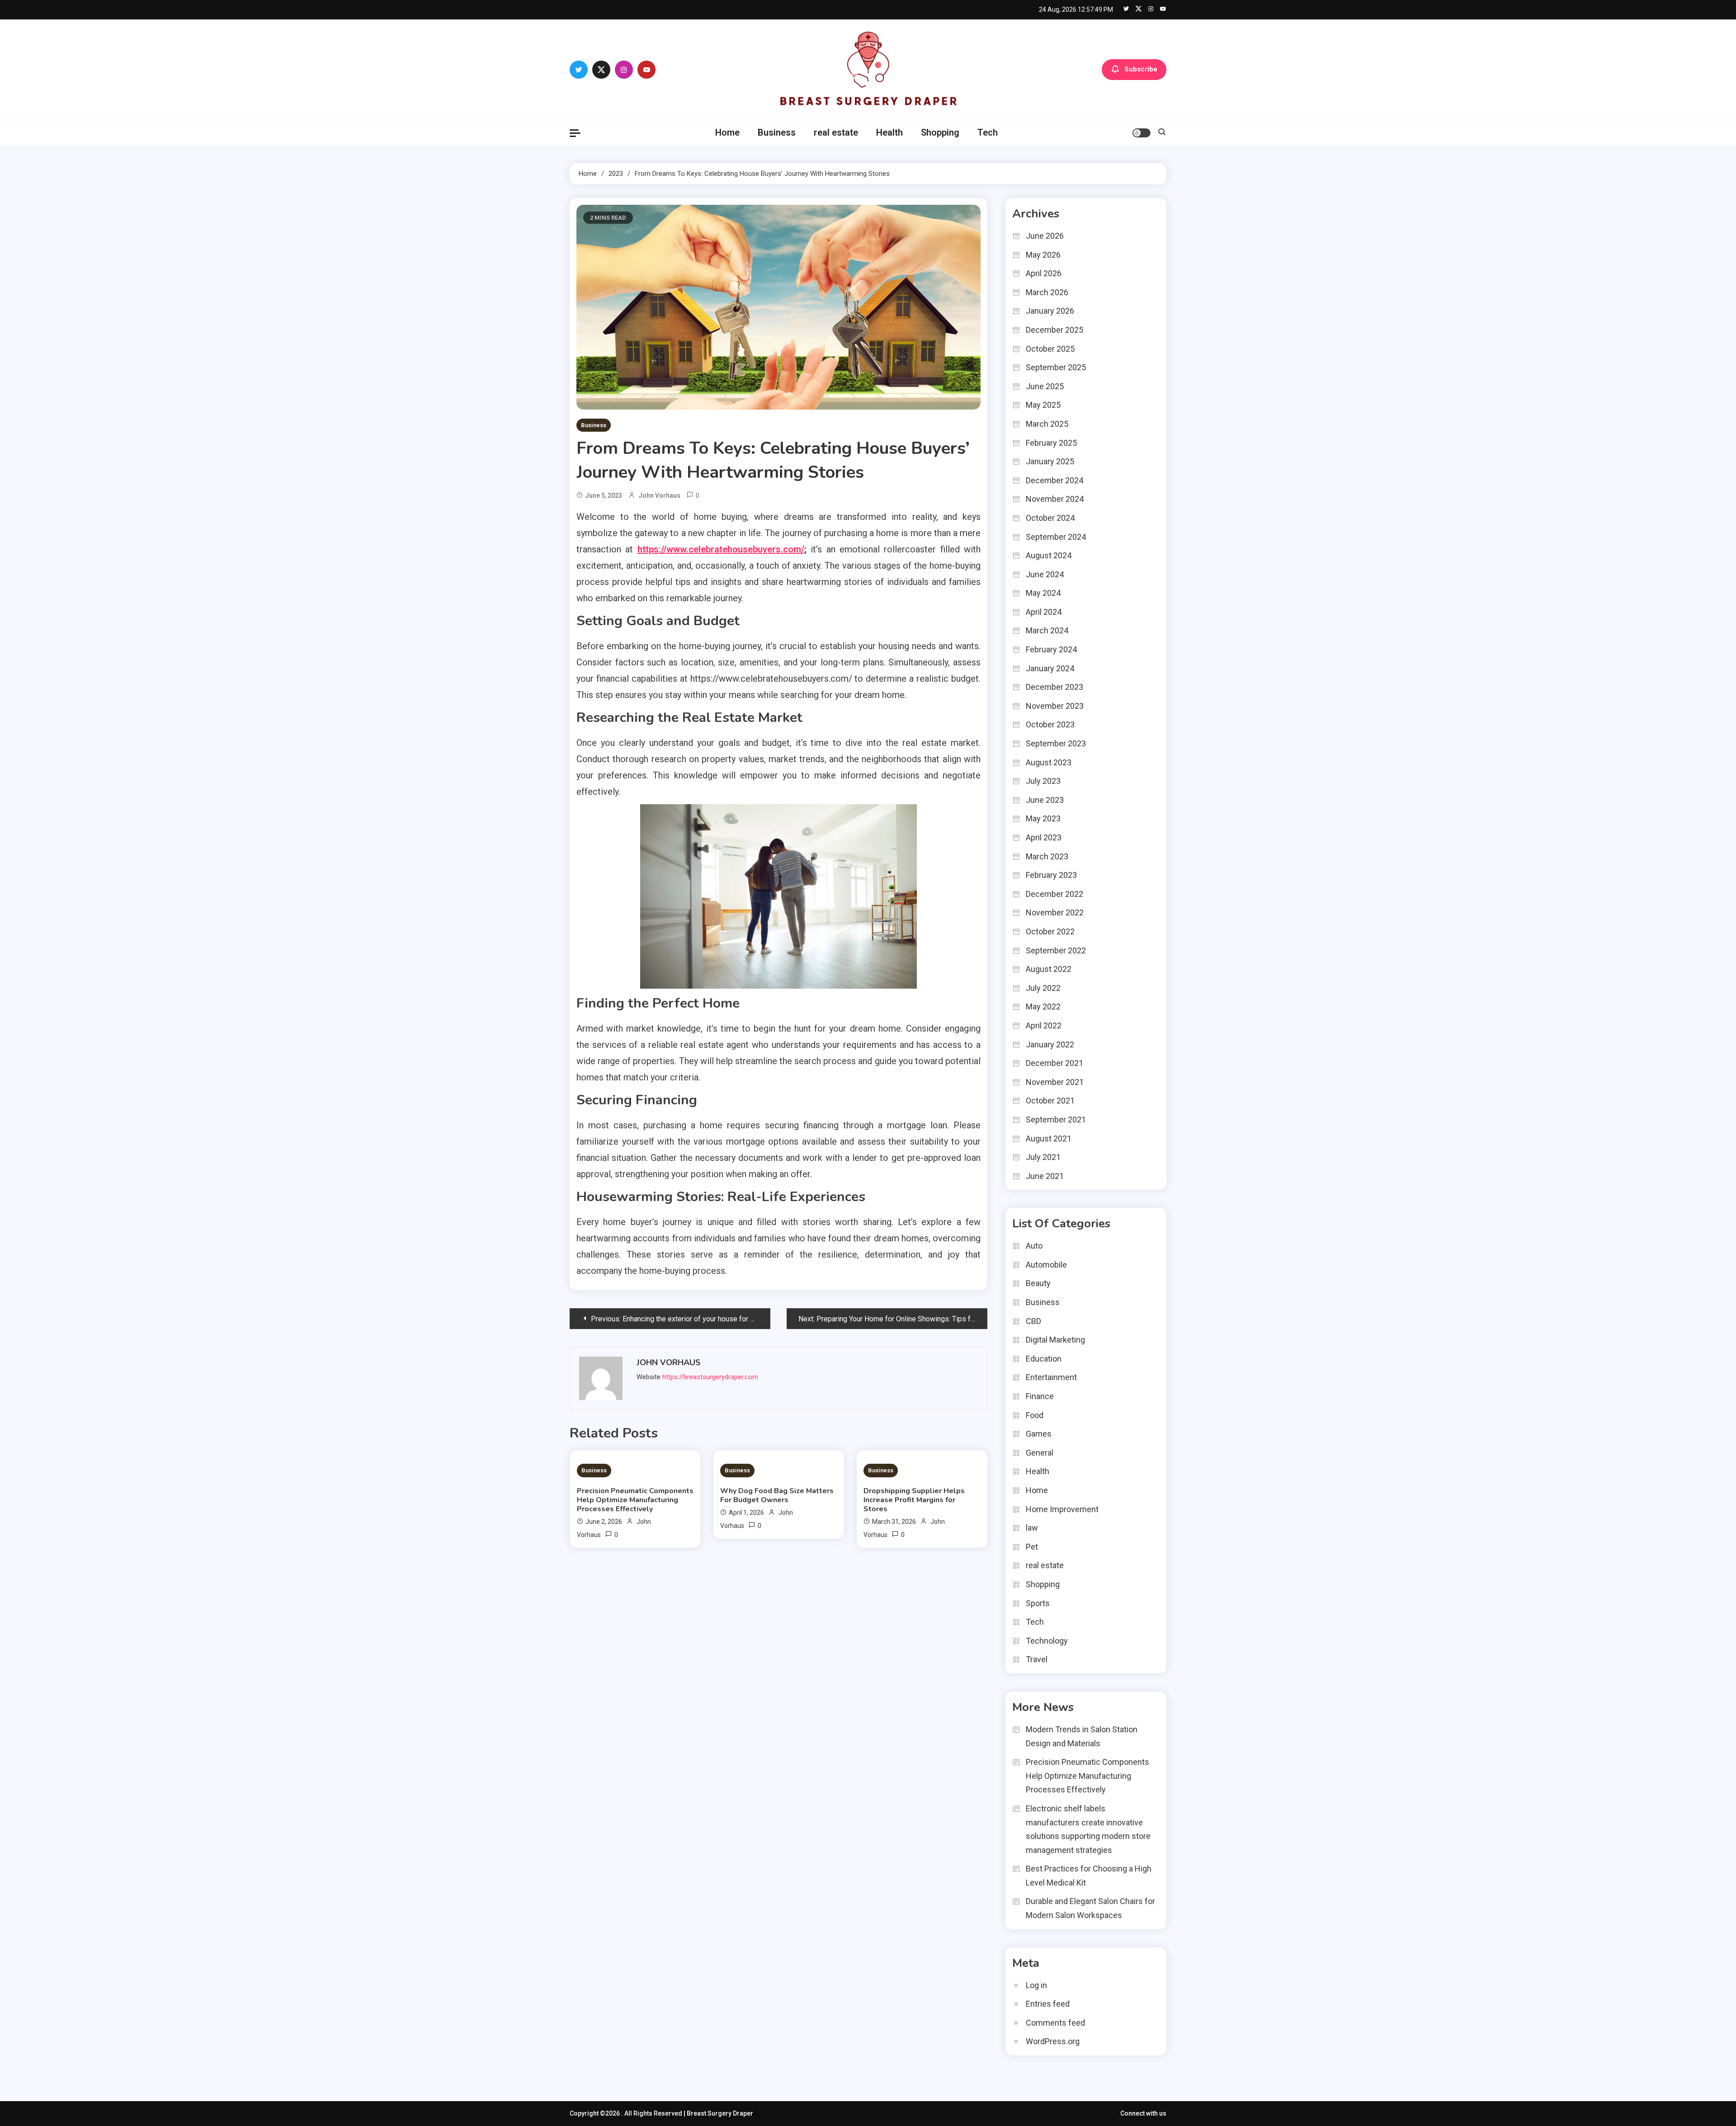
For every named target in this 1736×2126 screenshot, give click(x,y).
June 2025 (1045, 386)
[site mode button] (1142, 133)
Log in (1036, 1985)
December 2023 (1054, 687)
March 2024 (1047, 630)
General (1040, 1453)
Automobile (1046, 1265)
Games (1039, 1434)
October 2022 (1050, 931)
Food (1035, 1415)
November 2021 (1055, 1082)
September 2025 (1056, 367)
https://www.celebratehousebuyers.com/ (721, 549)
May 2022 (1043, 1006)
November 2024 (1055, 499)
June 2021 (1045, 1176)
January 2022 (1050, 1044)
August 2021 (1049, 1138)
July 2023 (1043, 781)
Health (889, 132)
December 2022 (1054, 894)
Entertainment (1051, 1377)
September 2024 (1056, 537)
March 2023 (1047, 856)
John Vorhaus (659, 495)
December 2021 (1054, 1063)
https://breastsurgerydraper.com (710, 1377)
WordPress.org (1053, 2041)
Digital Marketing (1055, 1340)
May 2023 (1043, 818)
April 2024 (1044, 612)
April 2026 (1044, 273)
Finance (1040, 1396)
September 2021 (1056, 1120)
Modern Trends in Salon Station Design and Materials (1082, 1736)
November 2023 (1055, 706)
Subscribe (1141, 69)
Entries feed (1048, 2004)
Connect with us (1143, 2113)
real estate (836, 132)
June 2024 (1045, 574)
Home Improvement (1062, 1509)
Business (777, 132)
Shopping (940, 132)
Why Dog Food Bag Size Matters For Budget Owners (777, 1495)
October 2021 (1050, 1101)
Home (727, 132)
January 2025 (1050, 461)
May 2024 (1043, 593)
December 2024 (1054, 480)
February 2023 (1051, 875)
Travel (1037, 1659)
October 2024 (1050, 518)
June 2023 (1045, 800)
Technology (1047, 1641)
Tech (988, 132)
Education (1044, 1359)
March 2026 (1047, 292)
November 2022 (1055, 912)
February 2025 (1051, 443)
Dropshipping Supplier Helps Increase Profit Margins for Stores (914, 1500)
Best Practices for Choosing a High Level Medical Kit (1089, 1876)
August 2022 (1049, 969)
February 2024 (1051, 649)
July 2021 (1043, 1157)
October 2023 (1050, 724)
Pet (1032, 1547)
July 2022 (1043, 988)
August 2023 (1049, 762)
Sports (1038, 1603)
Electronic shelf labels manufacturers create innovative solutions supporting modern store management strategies (1088, 1829)
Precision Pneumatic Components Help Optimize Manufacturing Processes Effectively (635, 1500)
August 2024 (1049, 555)
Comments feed (1055, 2023)
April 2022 (1044, 1025)
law (1032, 1528)
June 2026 (1045, 236)
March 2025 (1047, 424)
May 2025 (1043, 405)
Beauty (1038, 1283)
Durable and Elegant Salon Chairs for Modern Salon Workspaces (1090, 1908)
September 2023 (1056, 743)
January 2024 (1050, 668)
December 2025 (1054, 330)
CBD (1033, 1321)
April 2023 (1044, 837)
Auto (1034, 1246)
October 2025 (1050, 349)
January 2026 (1050, 311)
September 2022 (1056, 950)
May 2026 (1043, 255)
